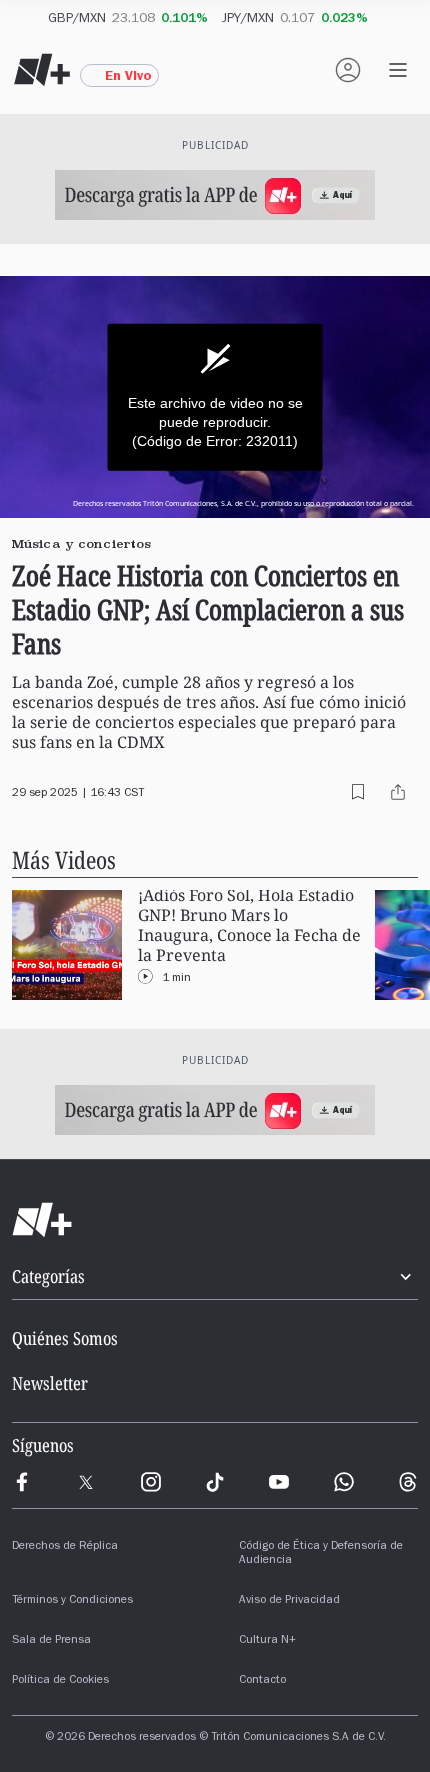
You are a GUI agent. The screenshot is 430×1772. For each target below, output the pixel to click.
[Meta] (22, 1482)
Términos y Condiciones (72, 1601)
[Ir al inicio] (215, 1220)
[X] (86, 1482)
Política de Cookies (60, 1681)
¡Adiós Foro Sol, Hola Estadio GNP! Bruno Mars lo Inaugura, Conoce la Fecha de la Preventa (249, 925)
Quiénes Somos (65, 1338)
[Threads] (408, 1482)
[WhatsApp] (344, 1482)
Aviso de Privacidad (289, 1601)
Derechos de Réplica (65, 1547)
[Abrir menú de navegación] (398, 70)
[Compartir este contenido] (398, 792)
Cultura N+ (267, 1641)
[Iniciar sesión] (348, 70)
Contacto (262, 1681)
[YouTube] (279, 1482)
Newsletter (50, 1383)
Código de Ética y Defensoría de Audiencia (321, 1554)
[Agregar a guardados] (358, 792)
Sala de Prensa (51, 1641)
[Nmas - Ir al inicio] (42, 70)
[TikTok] (215, 1482)
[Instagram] (151, 1482)
